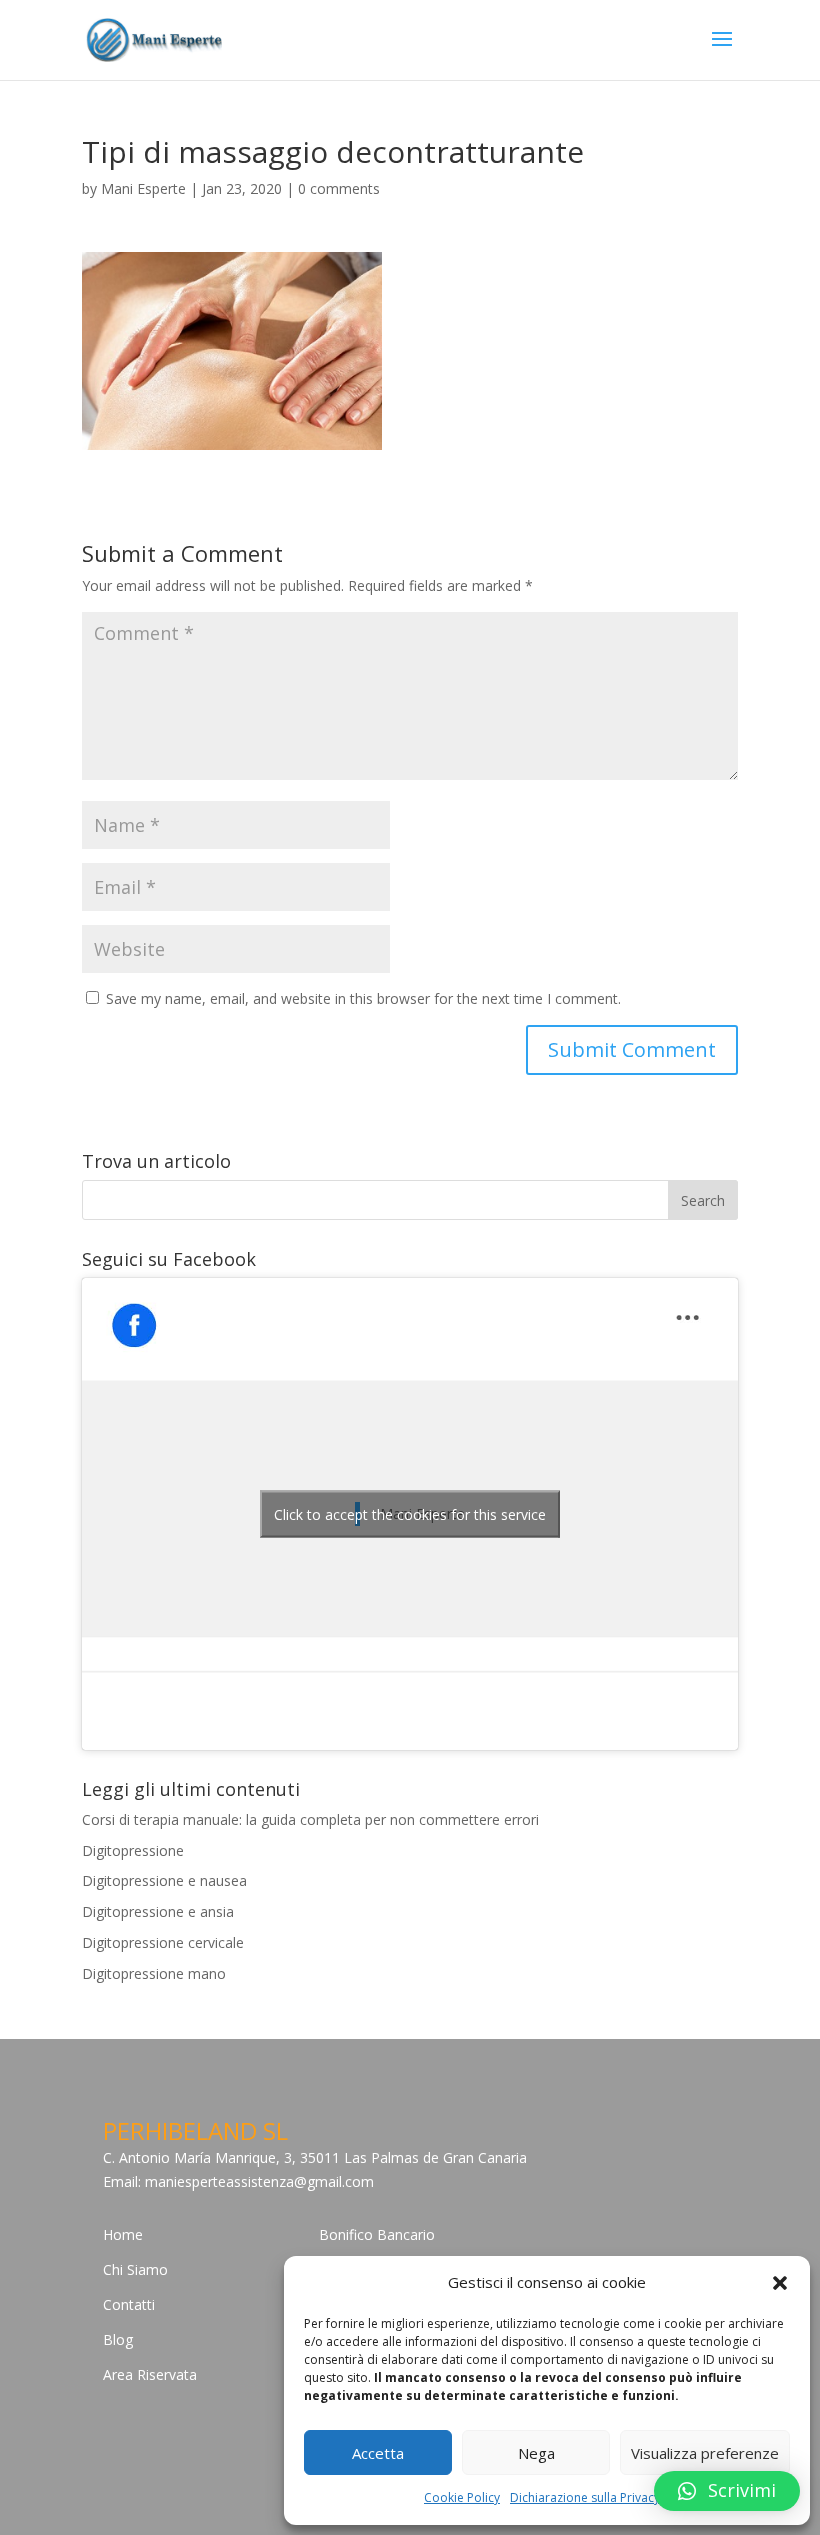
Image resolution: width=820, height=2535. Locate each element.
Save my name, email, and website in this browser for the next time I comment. (363, 998)
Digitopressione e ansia (158, 1911)
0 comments (339, 188)
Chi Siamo (135, 2269)
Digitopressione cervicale (163, 1942)
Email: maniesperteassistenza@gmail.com (238, 2181)
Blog (118, 2339)
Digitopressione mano (154, 1973)
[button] (780, 2283)
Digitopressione (133, 1850)
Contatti (129, 2304)
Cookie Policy (462, 2497)
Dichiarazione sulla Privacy (585, 2497)
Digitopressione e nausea (164, 1880)
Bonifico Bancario (377, 2234)
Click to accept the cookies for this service (410, 1513)
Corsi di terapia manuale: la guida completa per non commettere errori (310, 1819)
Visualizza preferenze (705, 2453)
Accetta (378, 2453)
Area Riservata (150, 2374)
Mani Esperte (143, 188)
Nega (536, 2453)
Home (123, 2234)
